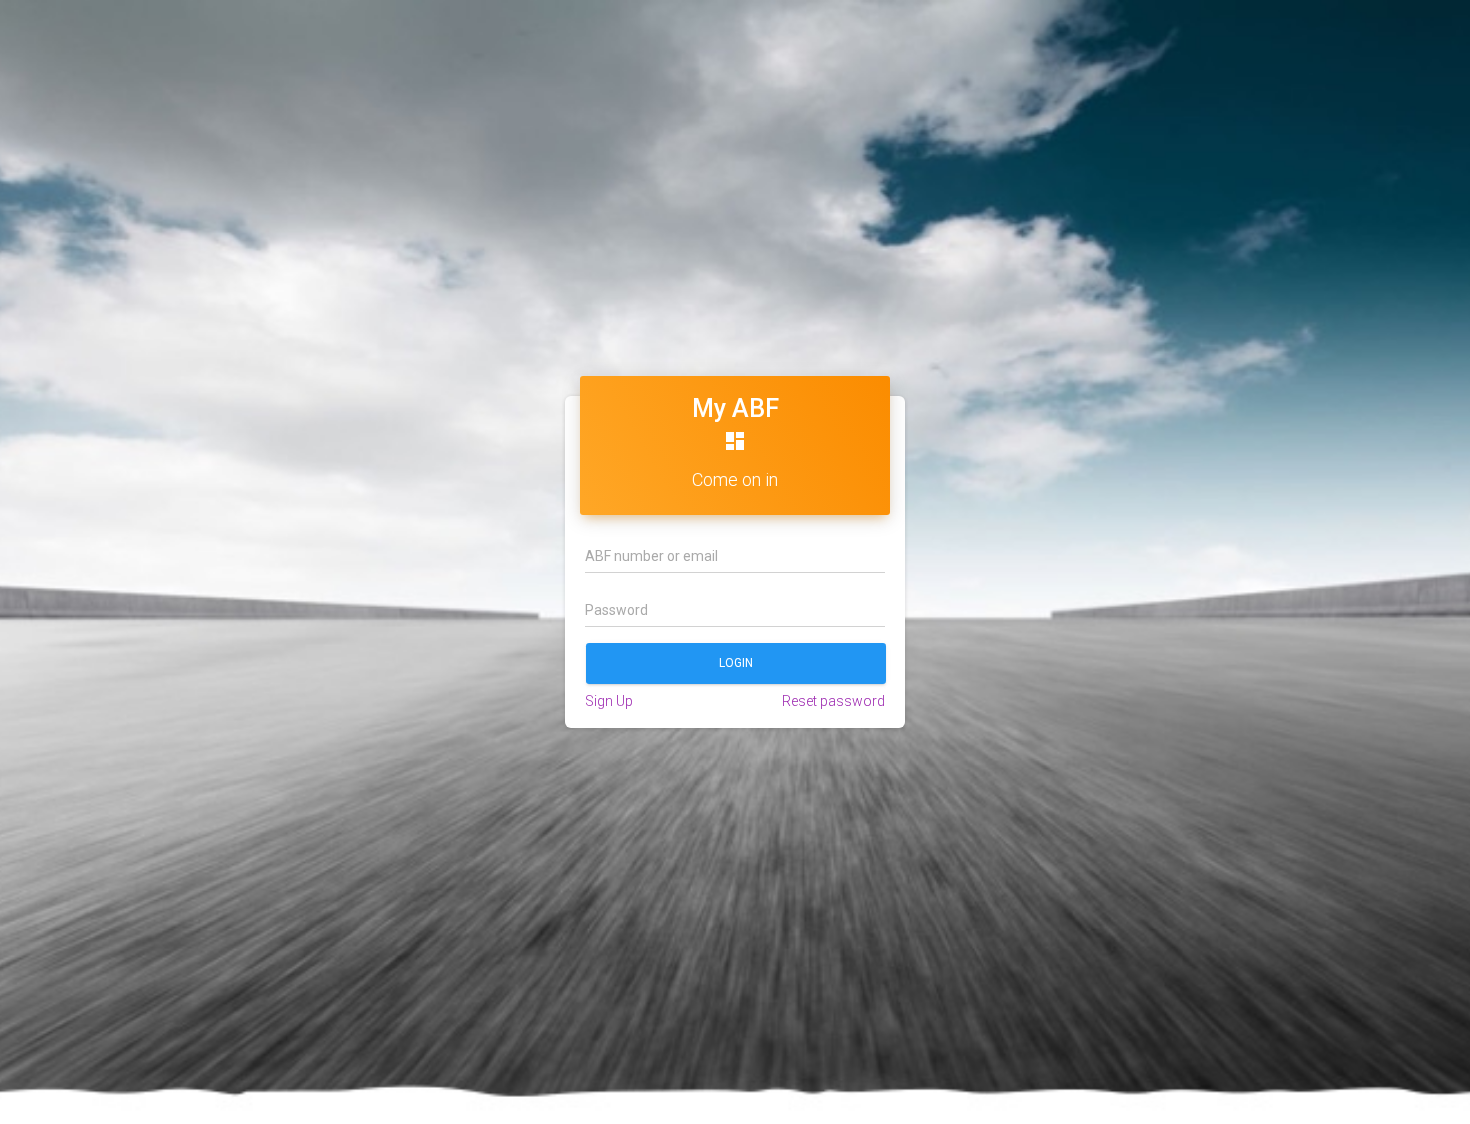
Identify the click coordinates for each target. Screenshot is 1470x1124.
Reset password (833, 701)
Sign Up (609, 701)
